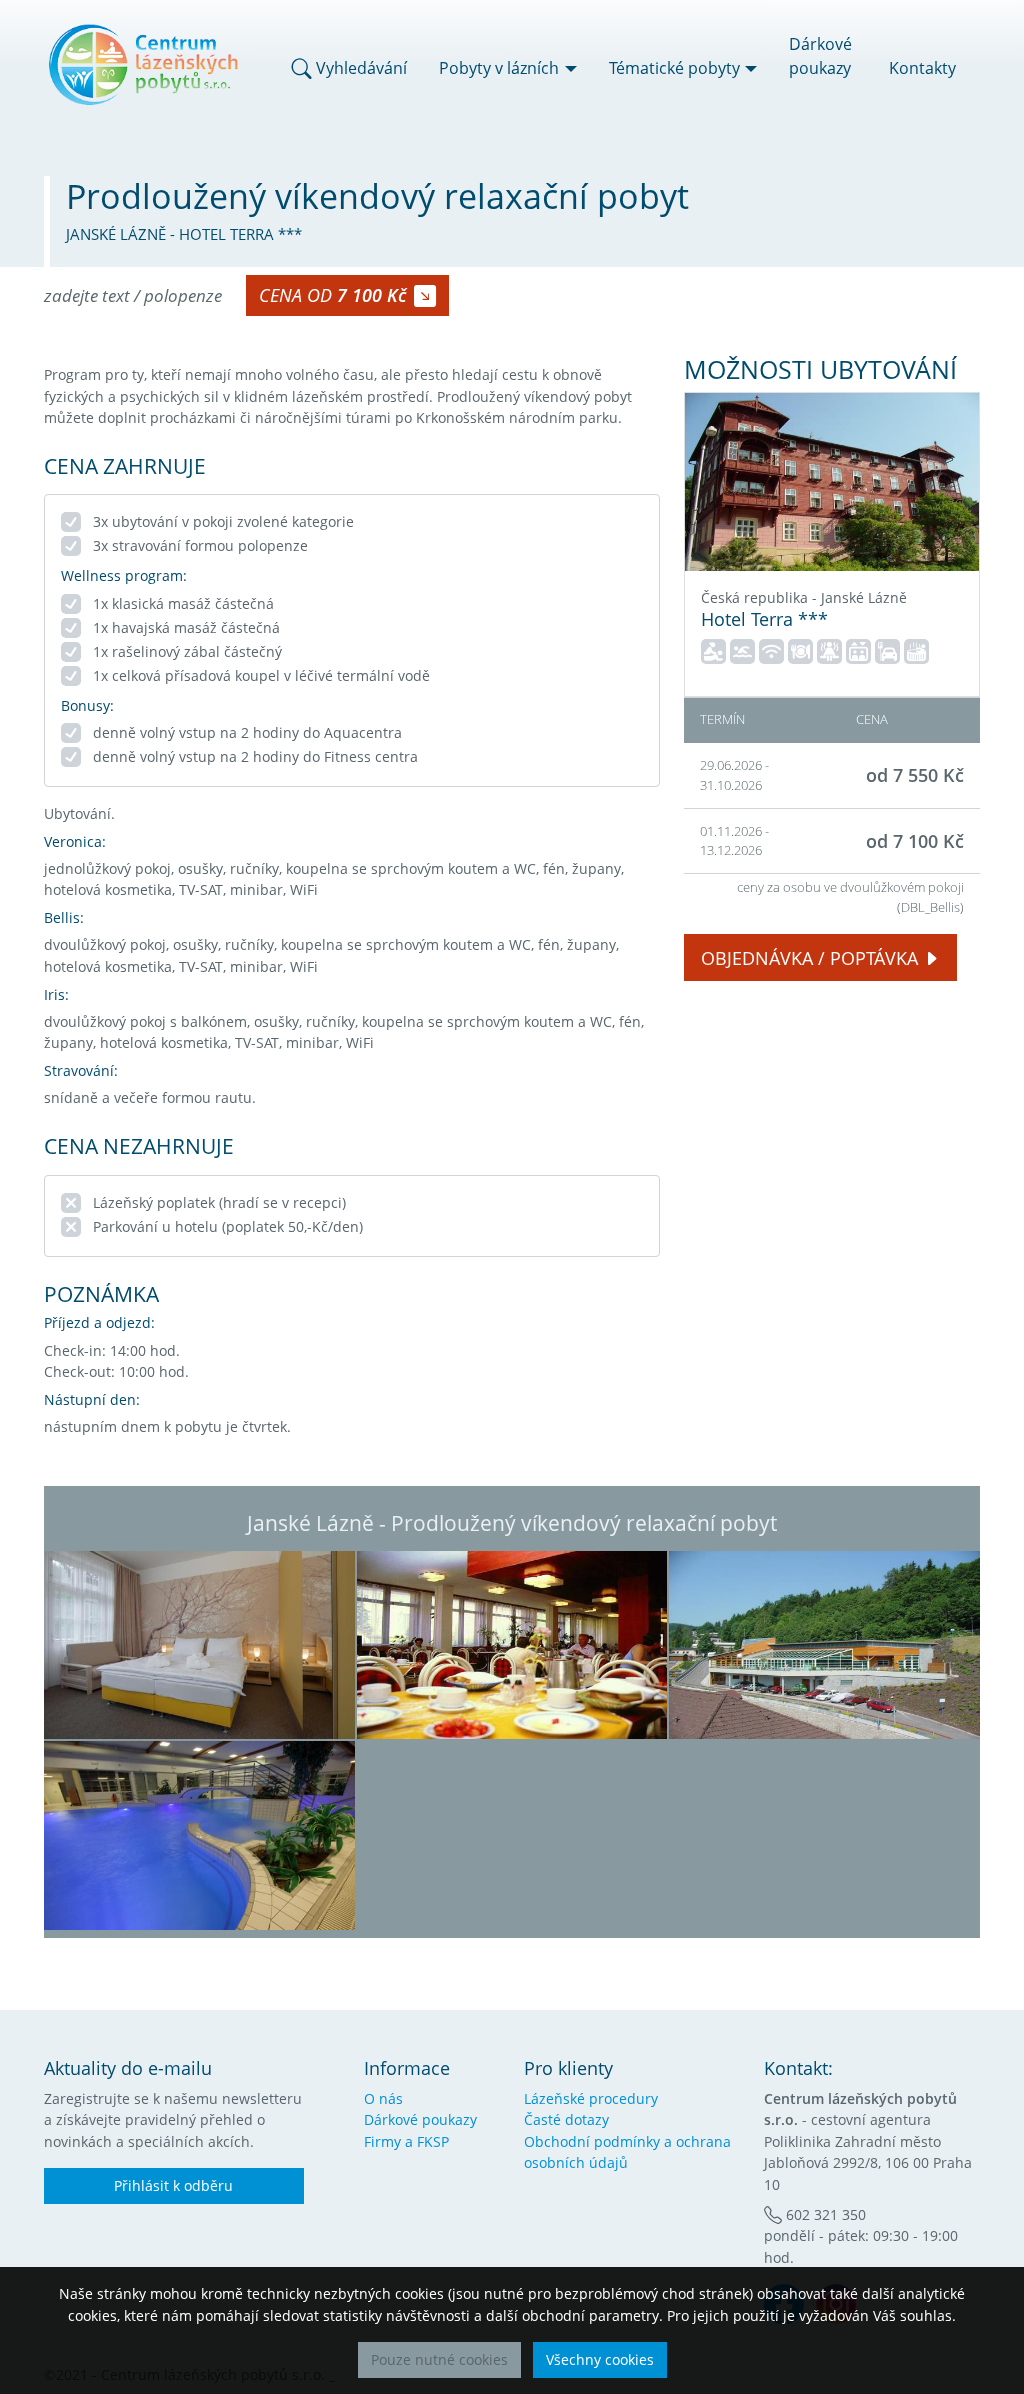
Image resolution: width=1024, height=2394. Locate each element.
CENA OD (332, 295)
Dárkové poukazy (820, 56)
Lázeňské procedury (591, 2098)
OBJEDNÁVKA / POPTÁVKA (809, 958)
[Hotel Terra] (832, 482)
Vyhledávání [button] (359, 68)
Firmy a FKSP (406, 2141)
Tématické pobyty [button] (674, 68)
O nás (383, 2098)
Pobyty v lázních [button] (499, 68)
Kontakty (922, 68)
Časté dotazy (566, 2119)
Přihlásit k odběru (173, 2185)
